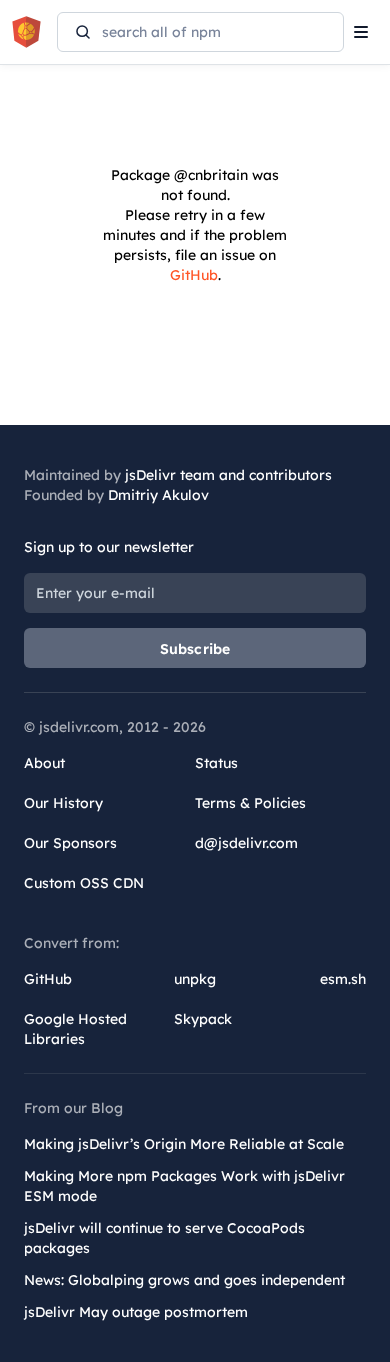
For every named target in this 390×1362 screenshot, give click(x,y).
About (44, 763)
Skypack (203, 1019)
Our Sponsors (70, 843)
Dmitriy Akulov (158, 495)
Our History (63, 803)
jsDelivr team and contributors (228, 475)
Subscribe (195, 649)
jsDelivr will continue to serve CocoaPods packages (164, 1238)
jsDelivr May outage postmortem (136, 1312)
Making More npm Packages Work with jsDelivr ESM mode (184, 1186)
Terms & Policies (250, 803)
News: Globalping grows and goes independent (184, 1280)
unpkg (195, 979)
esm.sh (343, 979)
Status (216, 763)
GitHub (194, 275)
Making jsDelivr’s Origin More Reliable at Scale (184, 1144)
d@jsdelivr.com (246, 843)
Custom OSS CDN (84, 883)
